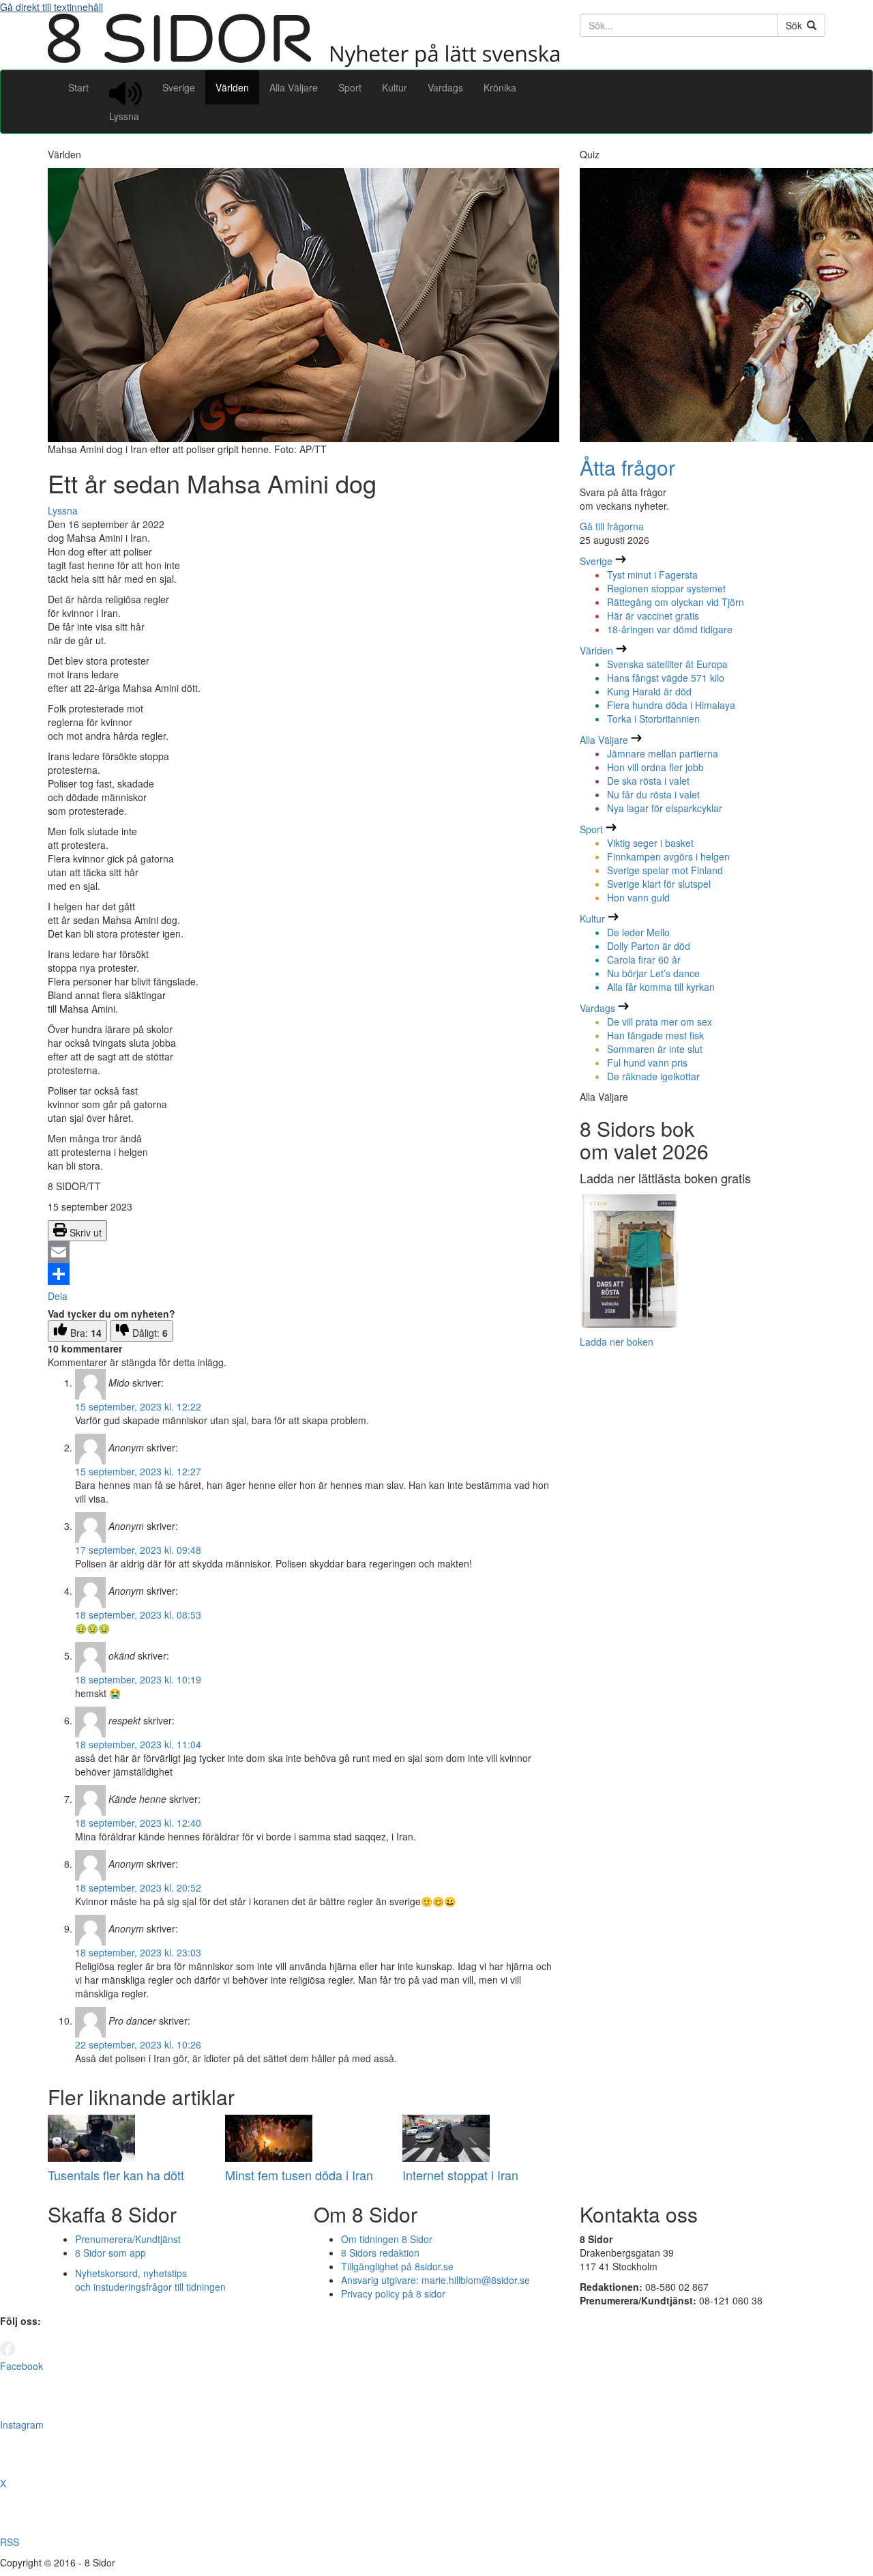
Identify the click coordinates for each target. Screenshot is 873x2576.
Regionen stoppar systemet (666, 588)
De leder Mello (638, 932)
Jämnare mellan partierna (663, 753)
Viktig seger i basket (650, 843)
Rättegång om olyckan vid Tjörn (676, 602)
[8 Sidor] (304, 63)
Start (78, 87)
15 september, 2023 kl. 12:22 (138, 1406)
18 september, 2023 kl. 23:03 (138, 1952)
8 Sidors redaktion (380, 2253)
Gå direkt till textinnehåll (51, 7)
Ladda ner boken (617, 1342)
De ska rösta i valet (648, 781)
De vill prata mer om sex (660, 1022)
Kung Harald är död (649, 691)
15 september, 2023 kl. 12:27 (138, 1471)
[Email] (304, 1252)
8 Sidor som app (110, 2253)
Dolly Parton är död (649, 946)
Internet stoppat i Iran (460, 2175)
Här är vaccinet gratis (653, 616)
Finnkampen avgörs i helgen (668, 856)
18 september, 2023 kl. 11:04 (138, 1744)
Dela (58, 1296)
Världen (232, 87)
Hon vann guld (638, 897)
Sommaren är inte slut (655, 1049)
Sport (350, 87)
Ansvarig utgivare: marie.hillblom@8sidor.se (435, 2280)
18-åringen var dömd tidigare (670, 629)
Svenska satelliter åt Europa (667, 664)
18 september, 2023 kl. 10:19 (138, 1679)
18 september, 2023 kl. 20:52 (138, 1887)
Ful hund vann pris (647, 1062)
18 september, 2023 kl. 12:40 (138, 1823)
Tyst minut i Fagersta (652, 575)
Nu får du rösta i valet (653, 794)
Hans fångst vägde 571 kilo (666, 678)
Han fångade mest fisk (655, 1035)
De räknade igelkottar (653, 1076)
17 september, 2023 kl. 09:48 (138, 1550)
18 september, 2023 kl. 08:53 (138, 1615)
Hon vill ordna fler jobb (655, 767)
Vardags (445, 87)
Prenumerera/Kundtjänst (128, 2239)
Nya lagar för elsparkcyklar (665, 808)
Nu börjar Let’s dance (653, 973)
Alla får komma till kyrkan (661, 987)
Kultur (395, 87)
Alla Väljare (294, 87)
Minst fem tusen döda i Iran (299, 2175)
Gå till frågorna (612, 526)
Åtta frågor (627, 467)
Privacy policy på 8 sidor (393, 2293)
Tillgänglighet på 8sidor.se (397, 2266)
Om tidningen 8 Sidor (387, 2239)
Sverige (179, 87)
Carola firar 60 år (644, 959)
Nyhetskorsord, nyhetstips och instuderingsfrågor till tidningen (150, 2280)
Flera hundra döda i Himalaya (671, 705)
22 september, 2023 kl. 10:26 (138, 2044)
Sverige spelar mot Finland (665, 870)
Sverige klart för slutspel (659, 884)
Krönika (500, 87)
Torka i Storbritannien (653, 719)
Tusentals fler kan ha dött (116, 2175)
